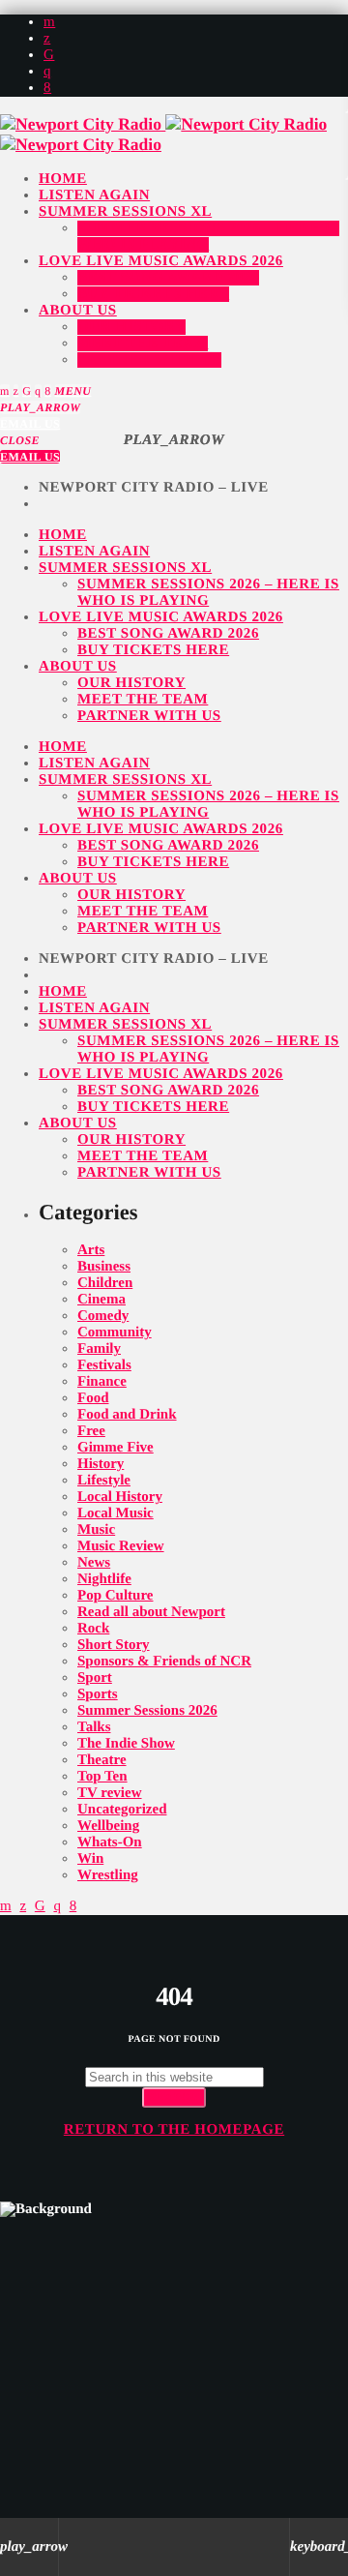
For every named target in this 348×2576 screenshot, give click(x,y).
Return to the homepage (174, 2130)
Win (90, 1859)
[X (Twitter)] (47, 39)
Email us (30, 424)
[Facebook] (47, 88)
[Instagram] (47, 72)
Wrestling (108, 1875)
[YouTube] (49, 22)
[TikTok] (49, 55)
